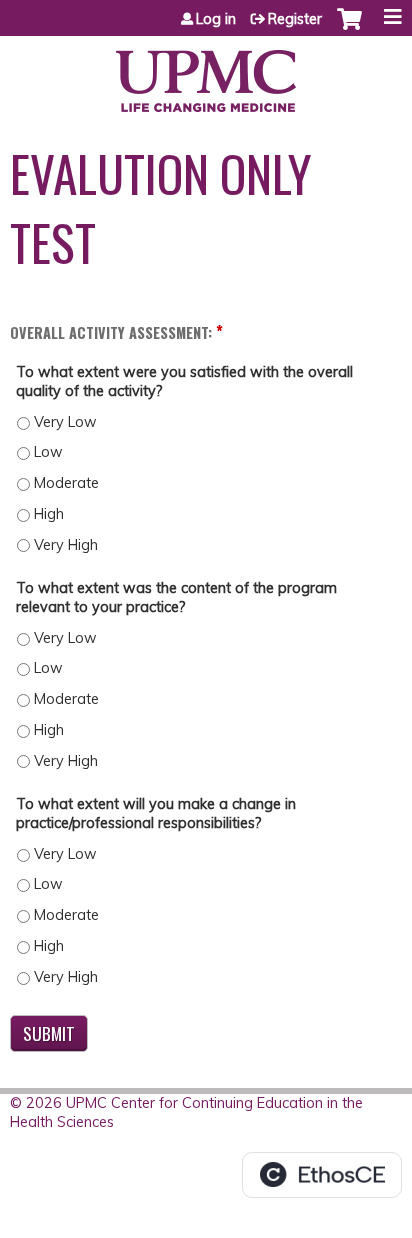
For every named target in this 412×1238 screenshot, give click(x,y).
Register (295, 19)
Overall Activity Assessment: (111, 332)
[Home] (206, 74)
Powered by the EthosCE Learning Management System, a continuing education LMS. (322, 1175)
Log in (216, 19)
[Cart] (349, 29)
